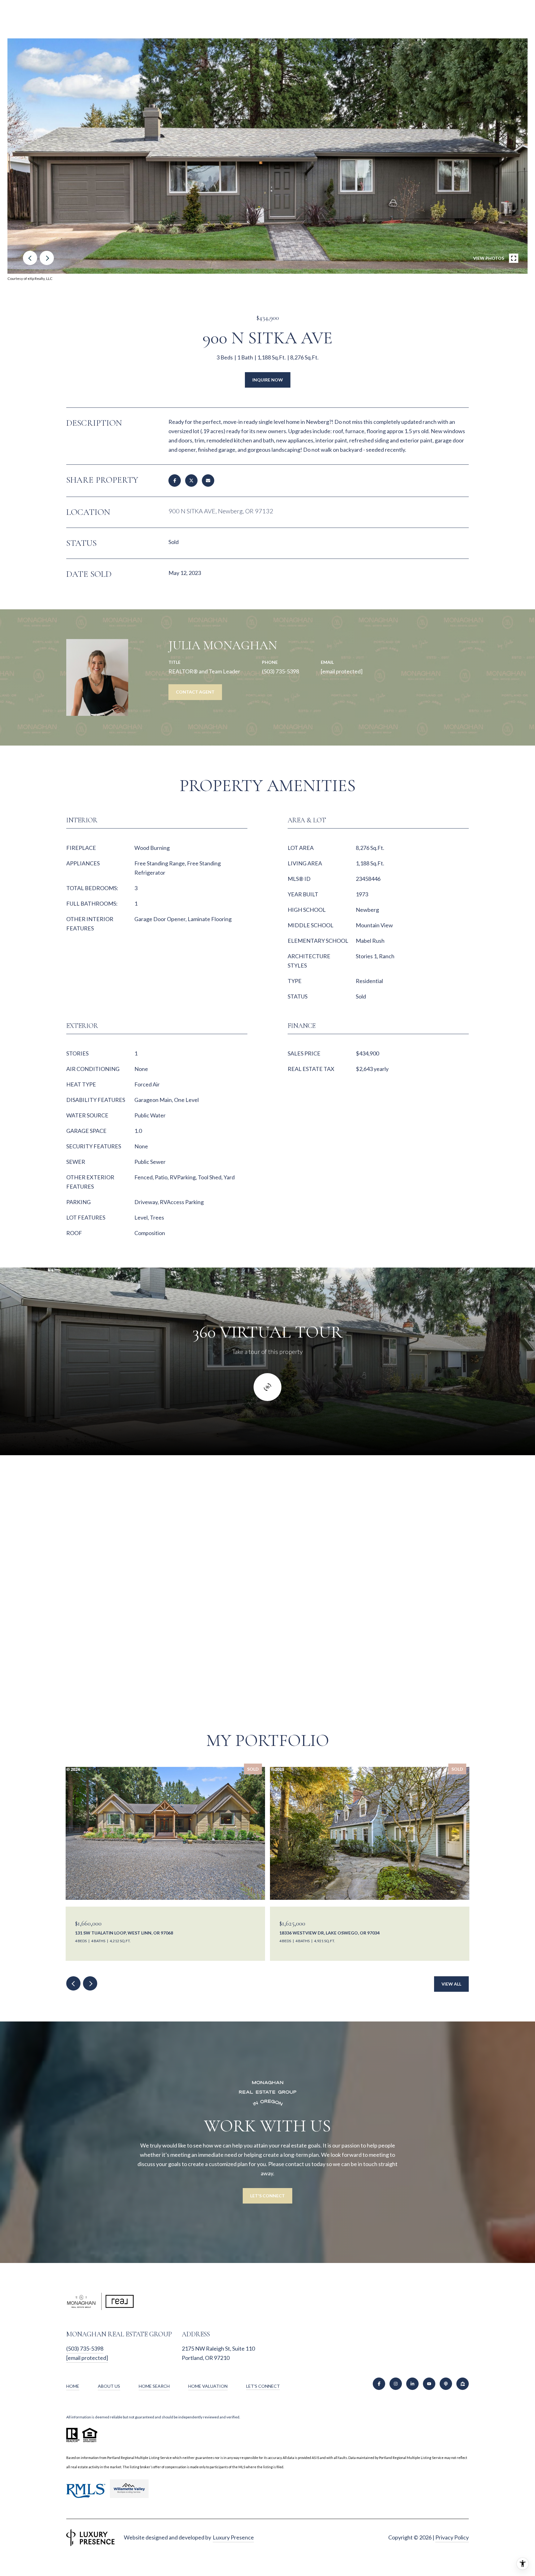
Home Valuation (208, 2386)
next (47, 258)
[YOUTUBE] (429, 2384)
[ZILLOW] (463, 2384)
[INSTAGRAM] (396, 2384)
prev (30, 258)
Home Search (154, 2386)
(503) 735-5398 (281, 671)
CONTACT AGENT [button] (195, 692)
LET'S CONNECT (263, 2386)
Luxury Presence (233, 2537)
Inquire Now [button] (268, 380)
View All (451, 1984)
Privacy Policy (452, 2537)
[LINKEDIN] (412, 2384)
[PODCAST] (446, 2384)
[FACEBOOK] (379, 2384)
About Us (109, 2386)
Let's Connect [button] (267, 2196)
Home (73, 2386)
